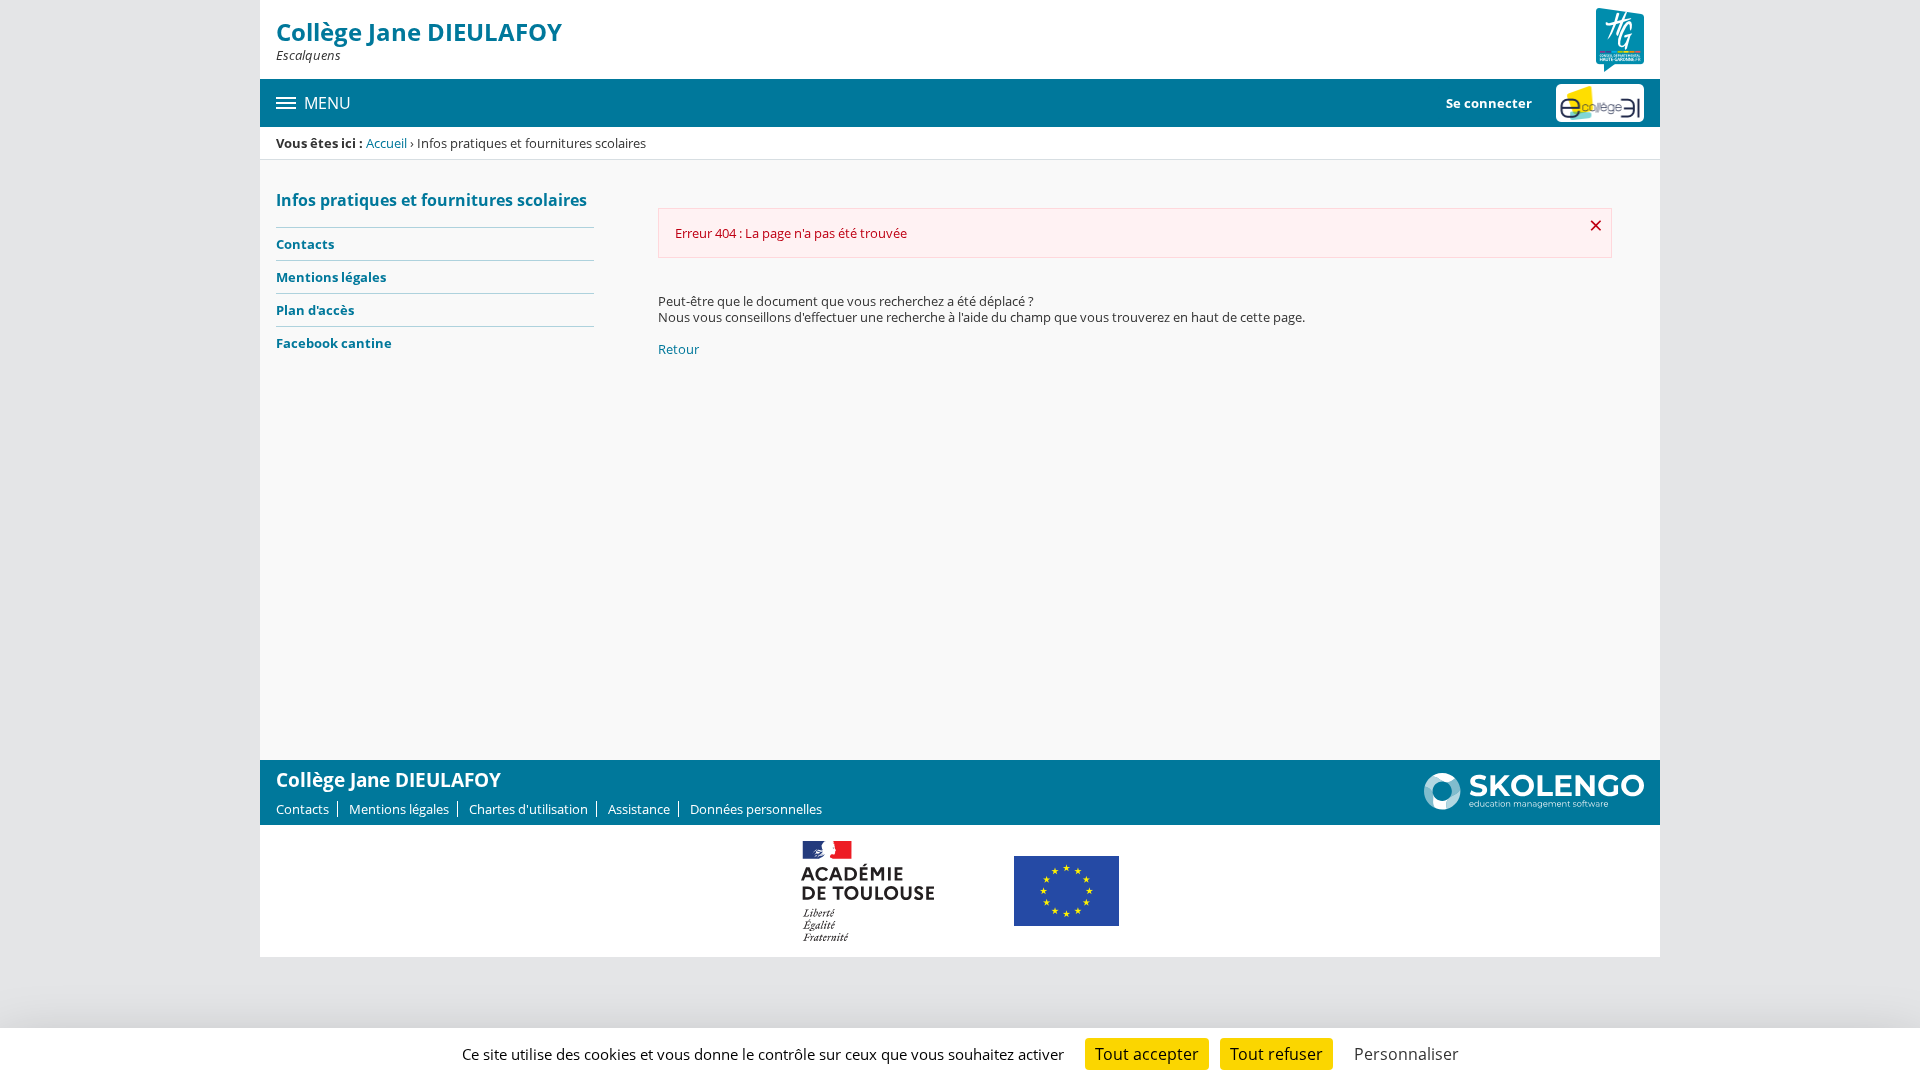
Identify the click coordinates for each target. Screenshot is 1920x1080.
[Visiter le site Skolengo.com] (1534, 805)
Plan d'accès (315, 310)
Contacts (305, 244)
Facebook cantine (334, 343)
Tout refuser (1276, 1054)
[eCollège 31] (1600, 103)
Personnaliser (1406, 1054)
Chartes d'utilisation (528, 809)
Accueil (386, 143)
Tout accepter (1147, 1054)
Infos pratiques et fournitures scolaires (431, 200)
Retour (678, 349)
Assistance (639, 809)
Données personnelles (756, 809)
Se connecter (1489, 103)
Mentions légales (331, 277)
